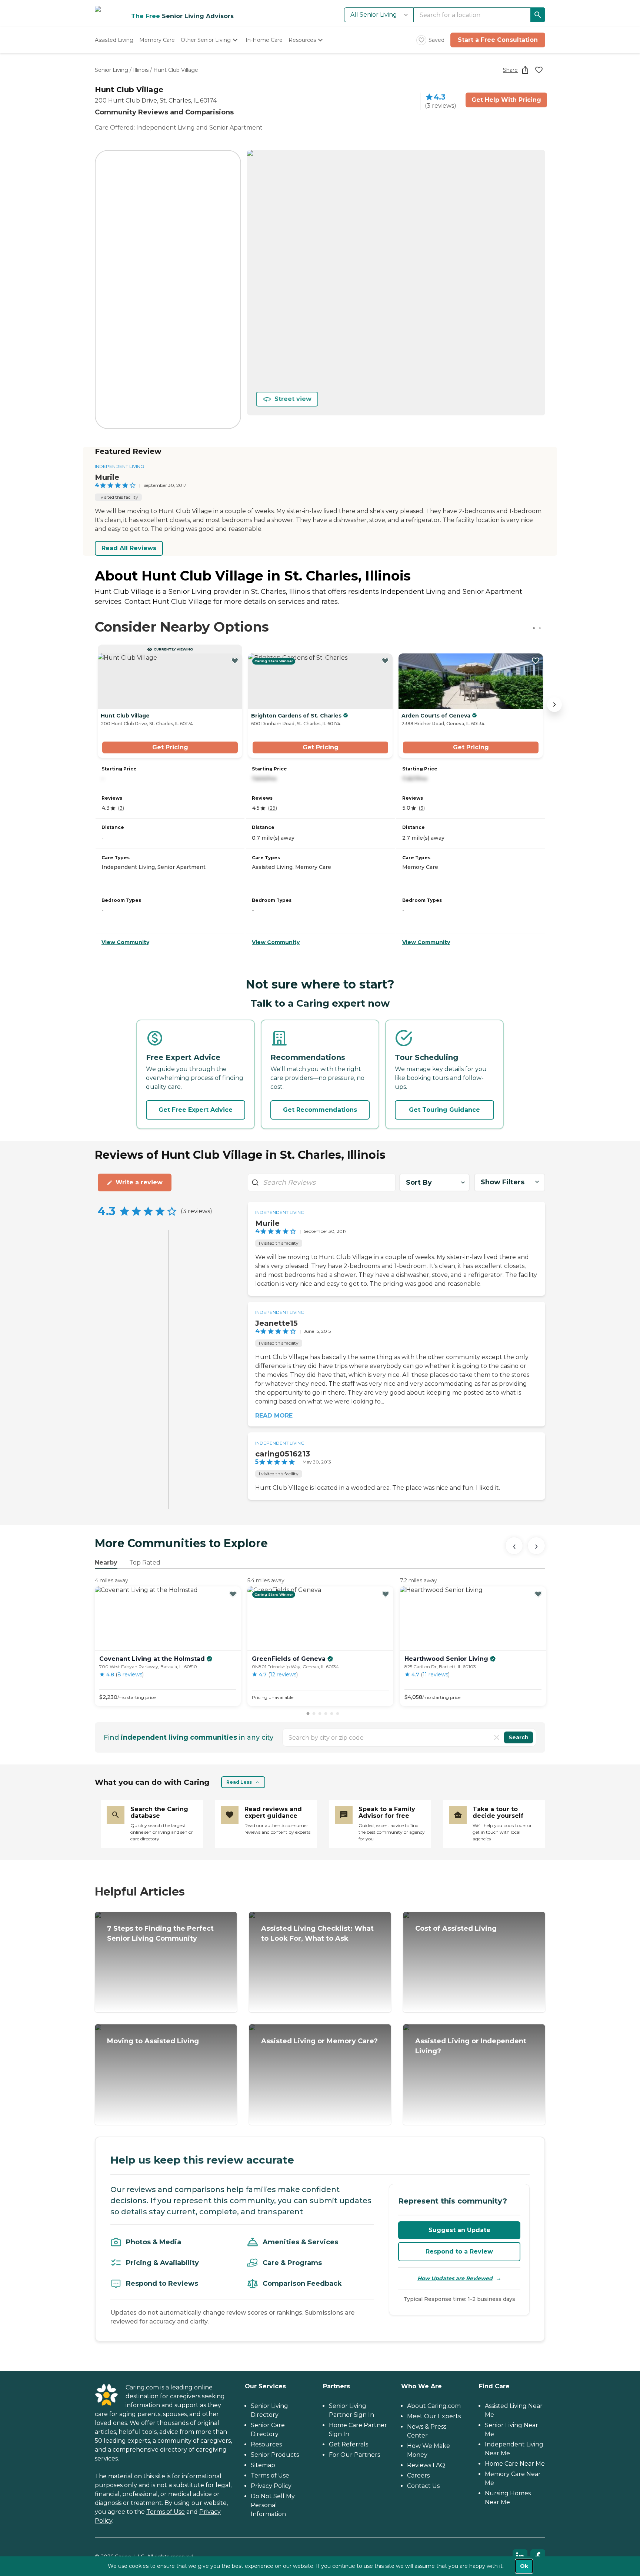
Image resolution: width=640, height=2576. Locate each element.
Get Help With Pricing (506, 100)
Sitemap (263, 2465)
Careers (418, 2475)
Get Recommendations (320, 1110)
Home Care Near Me (515, 2464)
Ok (524, 2566)
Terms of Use (166, 2512)
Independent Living (119, 466)
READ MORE (274, 1416)
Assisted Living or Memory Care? (319, 2041)
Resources (266, 2444)
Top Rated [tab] (145, 1563)
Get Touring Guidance (444, 1110)
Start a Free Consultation (498, 40)
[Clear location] (497, 1737)
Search (519, 1737)
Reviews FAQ (426, 2465)
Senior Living (111, 70)
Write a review (139, 1182)
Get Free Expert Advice (196, 1110)
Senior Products (275, 2455)
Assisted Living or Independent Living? (471, 2046)
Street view (293, 399)
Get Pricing (170, 747)
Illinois (141, 70)
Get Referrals (349, 2444)
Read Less (239, 1782)
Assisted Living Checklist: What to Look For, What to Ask (317, 1933)
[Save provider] (539, 70)
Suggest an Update (459, 2230)
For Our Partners (354, 2455)
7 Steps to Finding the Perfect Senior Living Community (160, 1933)
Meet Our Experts (434, 2416)
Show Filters (503, 1182)
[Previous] (514, 1546)
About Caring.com (434, 2406)
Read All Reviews (129, 548)
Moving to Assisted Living (153, 2041)
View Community (125, 942)
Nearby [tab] (106, 1563)
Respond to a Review (459, 2252)
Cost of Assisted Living (456, 1928)
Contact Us (423, 2486)
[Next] (536, 1546)
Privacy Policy (271, 2486)
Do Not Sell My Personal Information (273, 2505)
